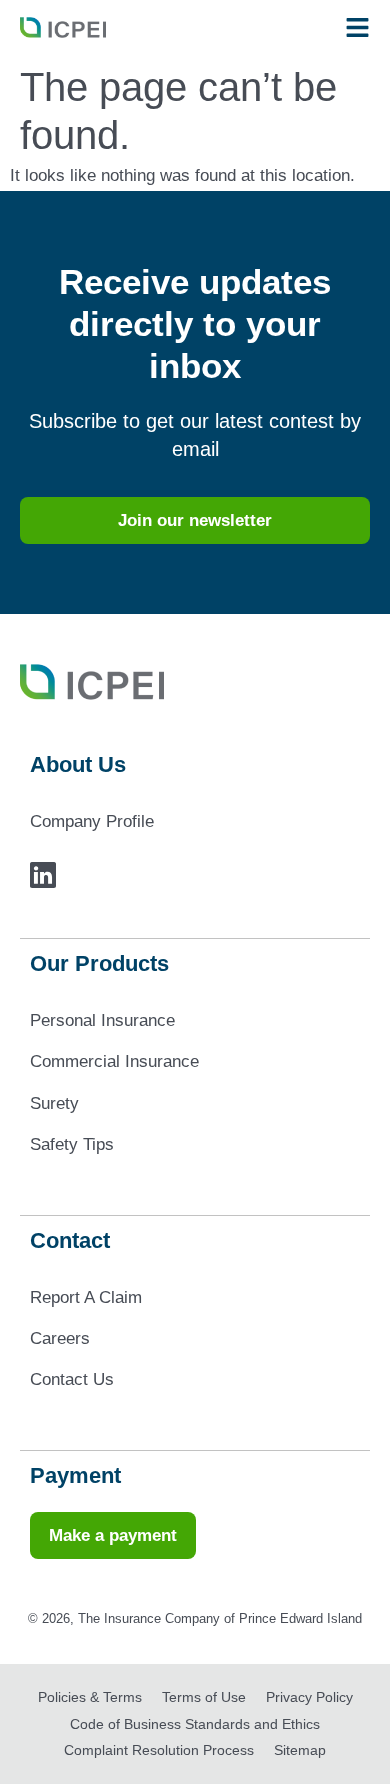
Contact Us (72, 1379)
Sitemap (300, 1750)
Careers (60, 1338)
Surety (54, 1103)
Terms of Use (204, 1697)
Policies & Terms (90, 1697)
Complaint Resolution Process (159, 1750)
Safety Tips (72, 1144)
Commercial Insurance (114, 1061)
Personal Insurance (102, 1020)
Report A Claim (86, 1297)
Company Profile (92, 821)
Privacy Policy (309, 1697)
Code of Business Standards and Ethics (195, 1724)
